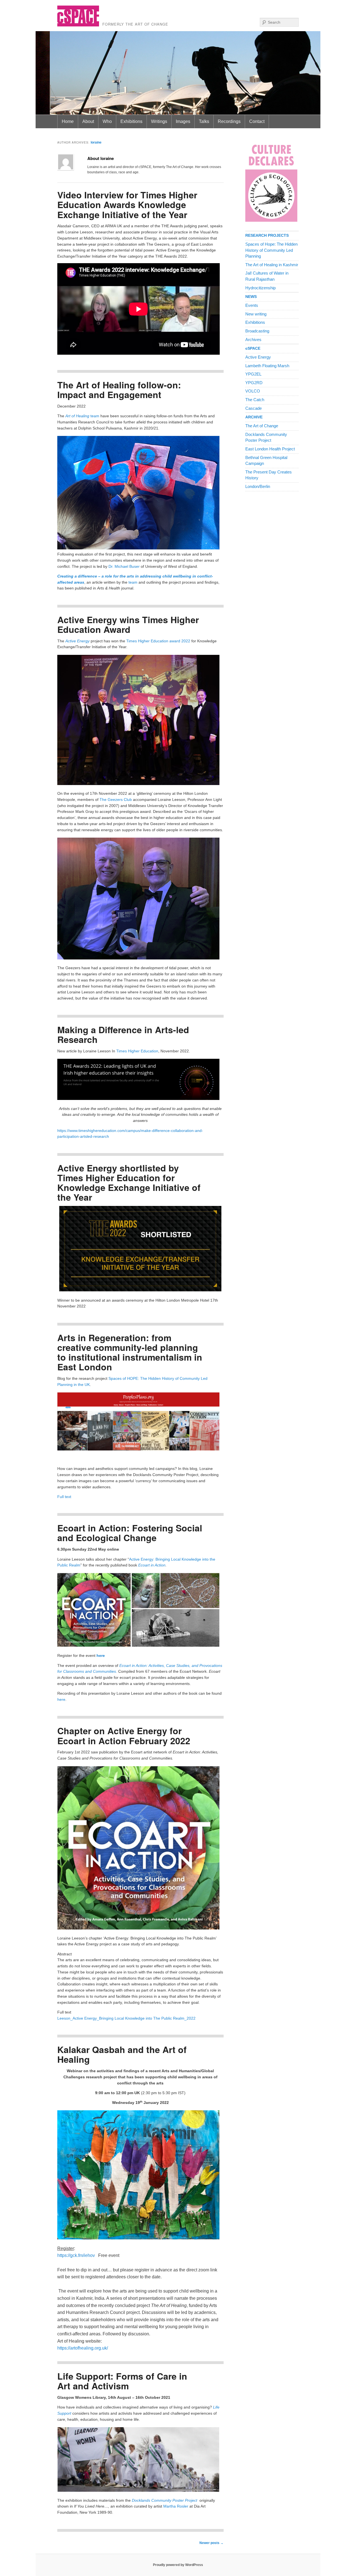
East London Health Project (270, 449)
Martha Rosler (176, 2506)
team (95, 416)
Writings (159, 121)
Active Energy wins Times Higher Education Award (128, 624)
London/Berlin (258, 487)
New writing (256, 314)
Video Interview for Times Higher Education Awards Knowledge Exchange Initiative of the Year (127, 204)
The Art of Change (262, 426)
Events (252, 305)
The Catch (255, 400)
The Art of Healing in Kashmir (272, 265)
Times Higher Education (137, 1051)
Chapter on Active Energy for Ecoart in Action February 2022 (124, 1735)
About (88, 121)
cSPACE (253, 348)
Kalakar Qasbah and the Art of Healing (122, 2054)
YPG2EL (253, 374)
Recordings (229, 121)
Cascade (254, 408)
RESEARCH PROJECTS (267, 235)
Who (107, 121)
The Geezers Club (116, 800)
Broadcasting (257, 331)
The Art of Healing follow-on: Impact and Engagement (119, 390)
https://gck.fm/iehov (78, 2255)
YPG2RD (254, 383)
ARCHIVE (254, 417)
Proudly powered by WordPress (178, 2565)
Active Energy (258, 357)
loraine (96, 142)
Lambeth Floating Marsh (267, 366)
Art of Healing (77, 416)
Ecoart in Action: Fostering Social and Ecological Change (130, 1533)
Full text (64, 1497)
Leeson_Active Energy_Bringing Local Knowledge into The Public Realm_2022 (126, 2018)
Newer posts (212, 2543)
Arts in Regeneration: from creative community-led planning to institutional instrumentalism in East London (130, 1352)
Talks (204, 121)
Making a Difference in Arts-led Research (123, 1034)
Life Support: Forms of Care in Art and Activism (122, 2381)
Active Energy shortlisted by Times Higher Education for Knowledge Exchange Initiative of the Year (129, 1183)
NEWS (251, 297)
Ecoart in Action (152, 1565)
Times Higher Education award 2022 (158, 641)
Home (68, 121)
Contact (257, 121)
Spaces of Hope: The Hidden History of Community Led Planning (271, 250)
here (101, 1656)
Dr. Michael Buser (124, 567)
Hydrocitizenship (260, 288)
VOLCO (253, 391)
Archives (253, 340)
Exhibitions (131, 121)
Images (183, 121)
